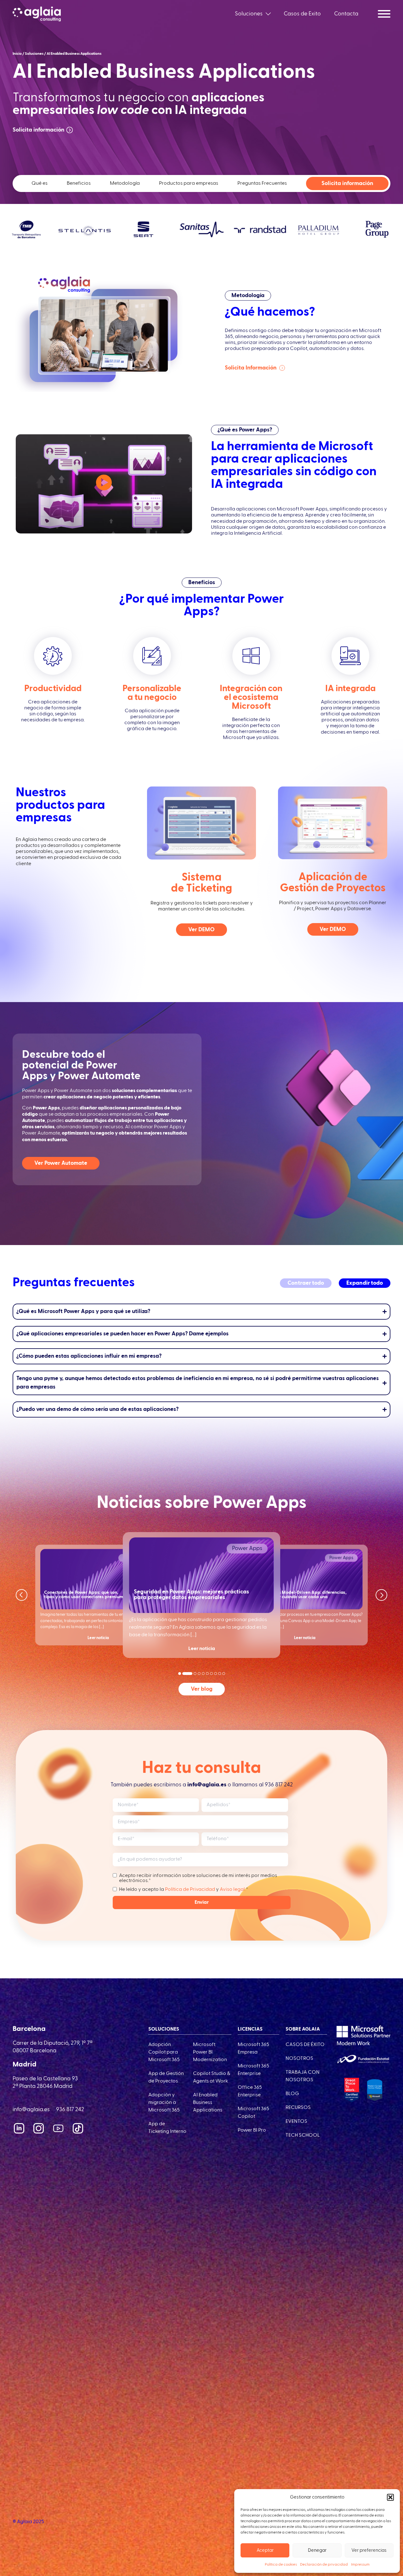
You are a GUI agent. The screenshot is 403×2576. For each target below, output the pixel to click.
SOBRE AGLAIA (303, 2029)
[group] (98, 1595)
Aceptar (265, 2550)
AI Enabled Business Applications (208, 2103)
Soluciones (249, 14)
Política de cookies (281, 2565)
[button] (390, 2497)
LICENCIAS (250, 2029)
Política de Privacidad (190, 1890)
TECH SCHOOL (303, 2135)
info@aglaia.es (31, 2110)
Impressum (360, 2565)
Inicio (17, 54)
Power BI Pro (252, 2130)
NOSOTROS (299, 2059)
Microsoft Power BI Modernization (210, 2052)
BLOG (292, 2094)
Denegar (317, 2550)
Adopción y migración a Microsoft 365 (164, 2103)
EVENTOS (296, 2122)
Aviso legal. (233, 1890)
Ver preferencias (369, 2550)
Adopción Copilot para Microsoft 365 (164, 2052)
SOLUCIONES (164, 2029)
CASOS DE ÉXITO (305, 2045)
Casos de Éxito (302, 14)
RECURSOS (298, 2108)
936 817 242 (279, 1785)
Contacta (346, 14)
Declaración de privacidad (324, 2565)
